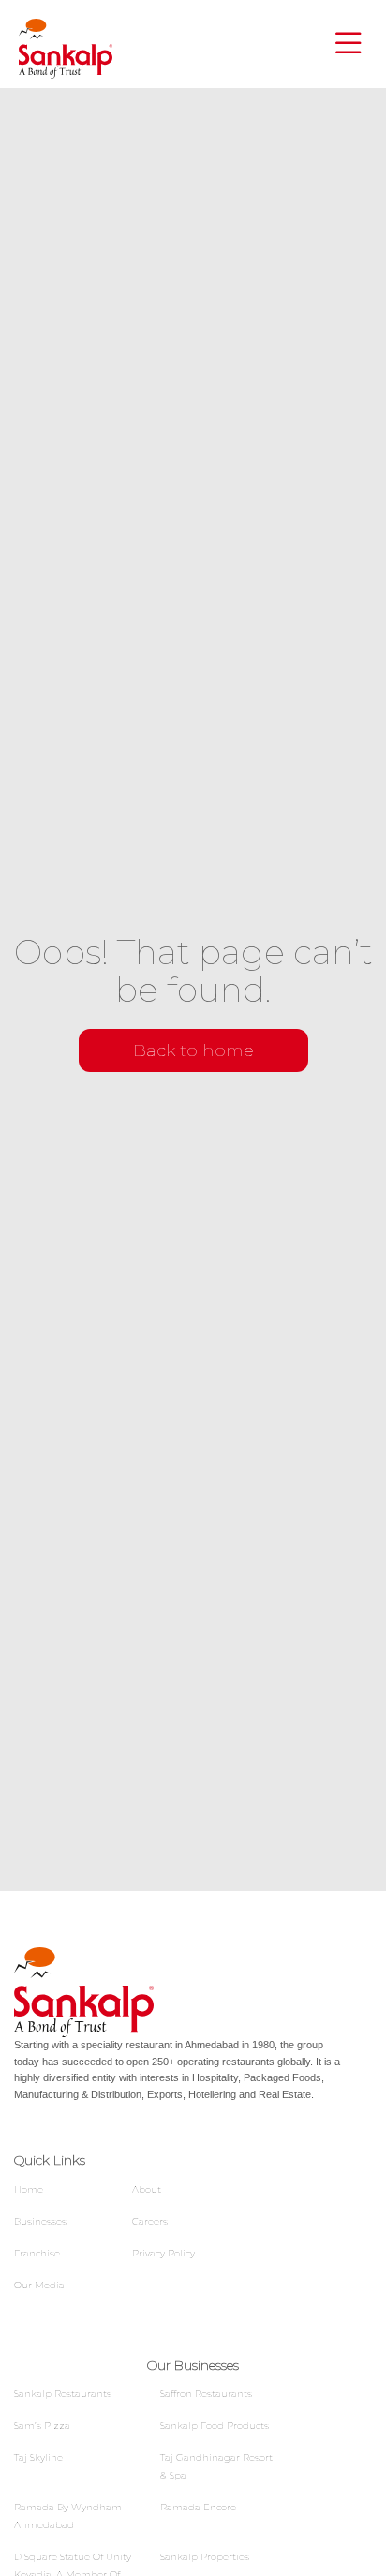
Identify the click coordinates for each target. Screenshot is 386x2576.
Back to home (193, 1050)
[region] (193, 2416)
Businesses (40, 2221)
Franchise (37, 2253)
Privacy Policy (163, 2253)
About (147, 2189)
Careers (150, 2221)
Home (29, 2189)
